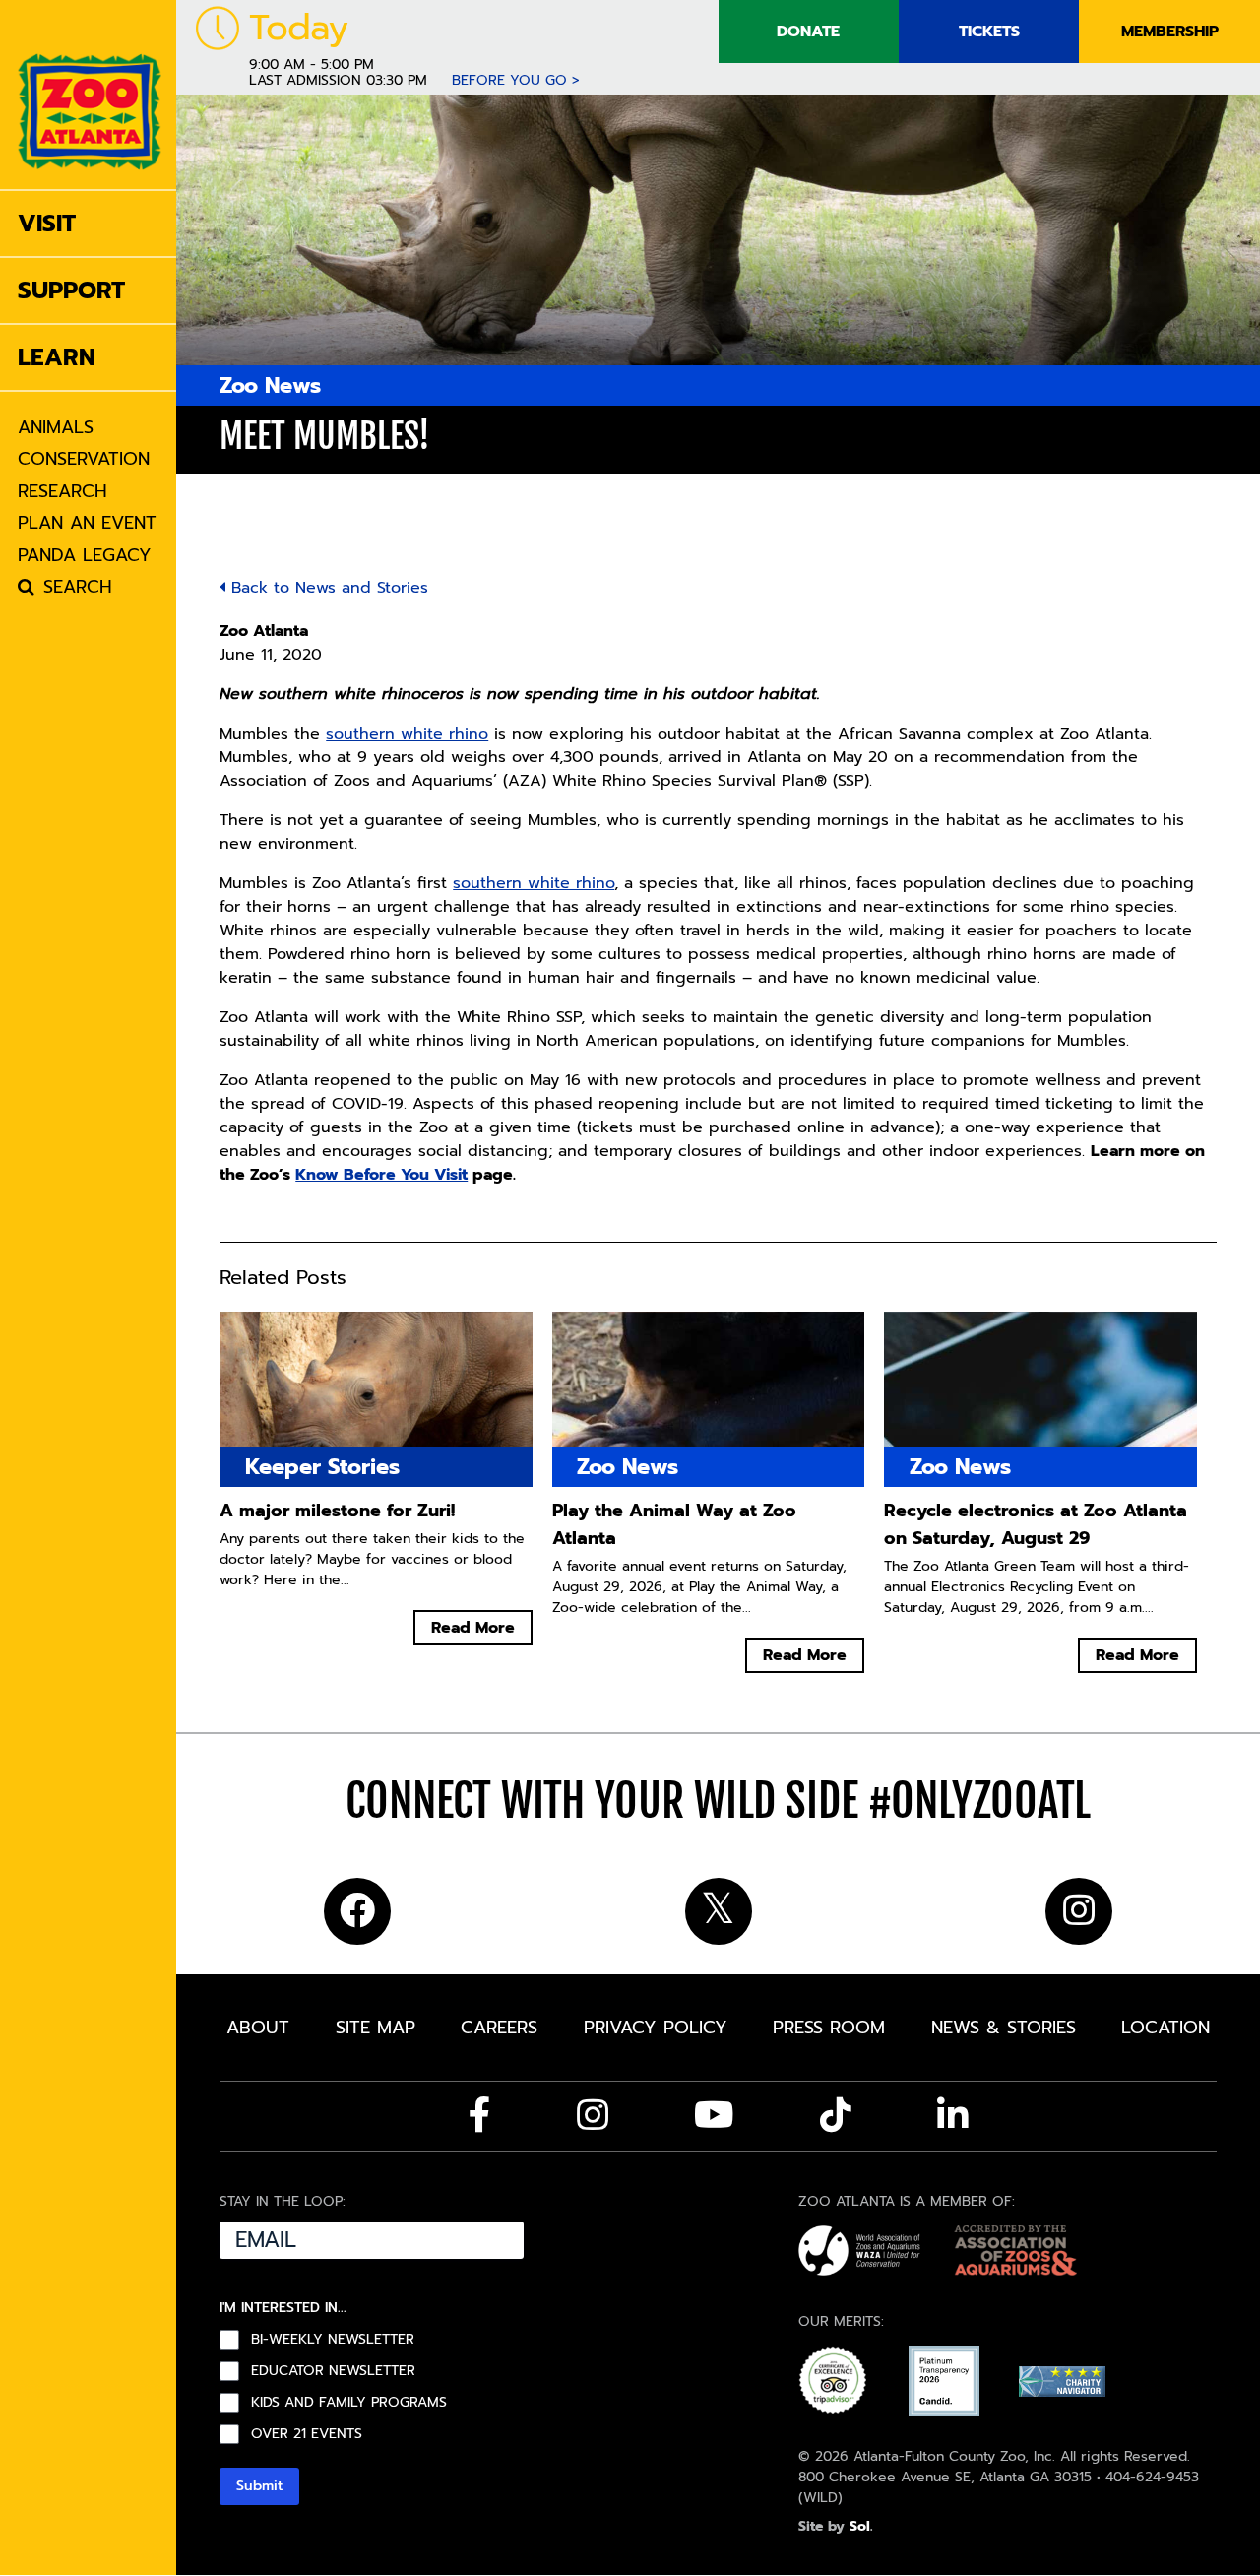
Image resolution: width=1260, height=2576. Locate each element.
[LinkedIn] (953, 2115)
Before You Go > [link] (516, 80)
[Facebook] (480, 2115)
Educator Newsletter (333, 2371)
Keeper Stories (322, 1467)
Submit (259, 2486)
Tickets (989, 32)
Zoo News (270, 386)
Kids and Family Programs (349, 2403)
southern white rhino (407, 734)
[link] (90, 95)
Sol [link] (860, 2526)
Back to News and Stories (327, 588)
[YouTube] (714, 2115)
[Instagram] (593, 2115)
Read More (473, 1628)
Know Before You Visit (381, 1175)
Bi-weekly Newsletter (333, 2340)
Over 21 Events (307, 2434)
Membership (1170, 32)
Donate (808, 32)
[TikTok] (836, 2115)
